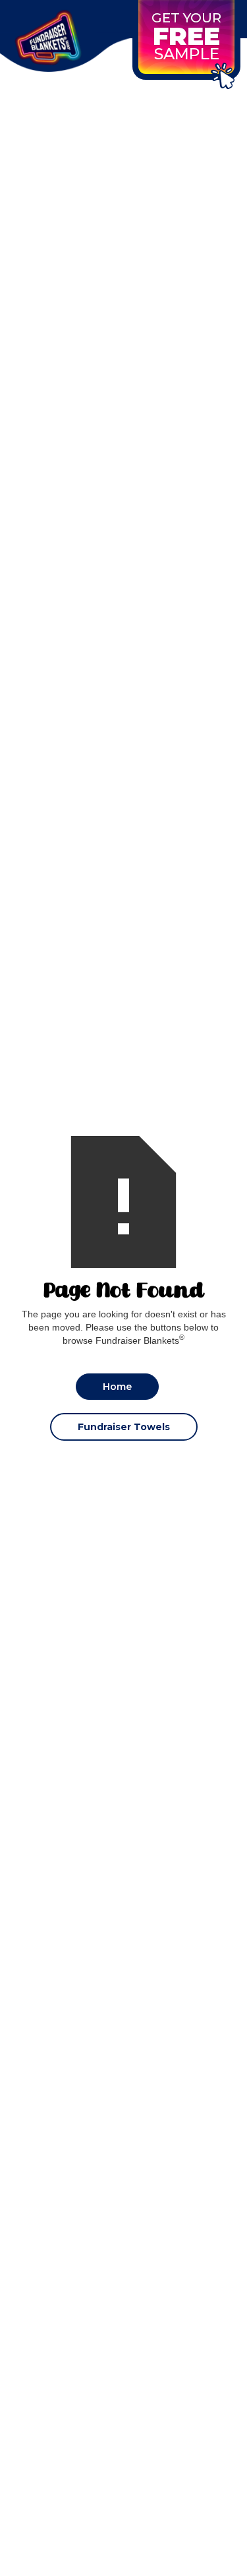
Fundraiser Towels (124, 1427)
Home (117, 1387)
